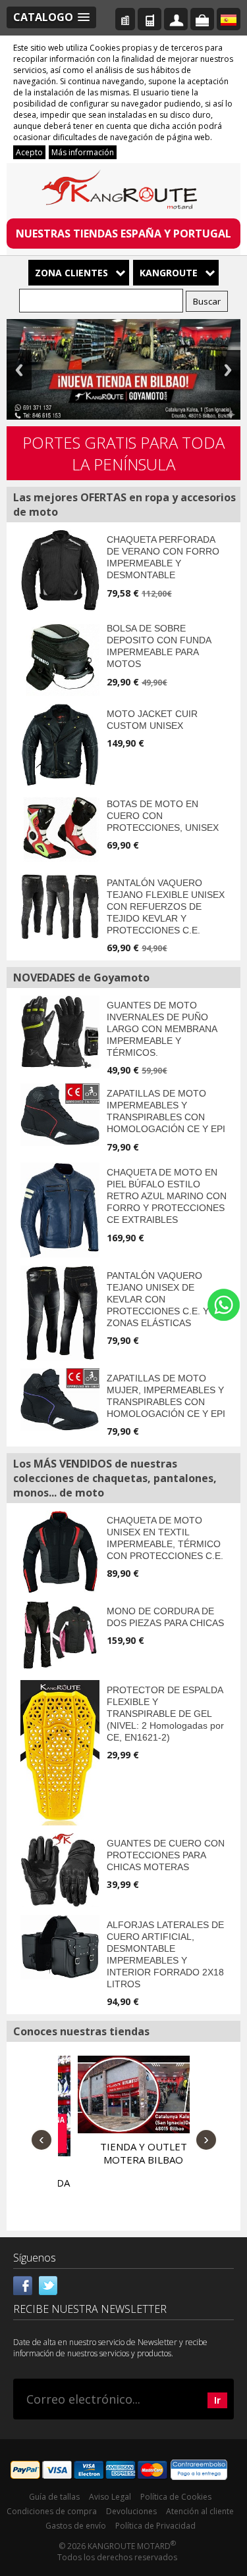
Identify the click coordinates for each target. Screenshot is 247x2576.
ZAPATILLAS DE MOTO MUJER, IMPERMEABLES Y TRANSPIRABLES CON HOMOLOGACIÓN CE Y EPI (166, 1396)
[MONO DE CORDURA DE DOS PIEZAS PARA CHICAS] (60, 1635)
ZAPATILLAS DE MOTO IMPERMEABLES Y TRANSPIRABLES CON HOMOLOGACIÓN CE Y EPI (166, 1111)
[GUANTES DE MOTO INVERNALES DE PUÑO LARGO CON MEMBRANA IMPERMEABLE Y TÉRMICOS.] (60, 1031)
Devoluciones (131, 2511)
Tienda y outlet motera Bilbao (124, 2153)
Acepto (29, 152)
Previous (19, 370)
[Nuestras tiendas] (125, 19)
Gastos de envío (76, 2526)
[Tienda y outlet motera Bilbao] (121, 2094)
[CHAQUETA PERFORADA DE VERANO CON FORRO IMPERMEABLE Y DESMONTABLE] (60, 570)
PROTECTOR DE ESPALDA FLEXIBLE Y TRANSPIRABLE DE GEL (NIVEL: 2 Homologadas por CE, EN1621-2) (165, 1714)
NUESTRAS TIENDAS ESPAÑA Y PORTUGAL (123, 234)
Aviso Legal (110, 2497)
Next (228, 370)
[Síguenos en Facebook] (23, 2284)
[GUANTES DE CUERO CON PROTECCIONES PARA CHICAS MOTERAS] (60, 1870)
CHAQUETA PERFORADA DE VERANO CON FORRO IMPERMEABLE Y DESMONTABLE (163, 557)
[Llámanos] (150, 19)
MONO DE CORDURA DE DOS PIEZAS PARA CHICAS (165, 1617)
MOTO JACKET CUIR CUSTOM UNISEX (152, 720)
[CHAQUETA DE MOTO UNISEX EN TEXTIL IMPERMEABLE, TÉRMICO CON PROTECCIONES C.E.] (60, 1552)
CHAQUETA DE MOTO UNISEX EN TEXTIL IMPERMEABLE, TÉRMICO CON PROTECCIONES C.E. (165, 1538)
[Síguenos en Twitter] (48, 2284)
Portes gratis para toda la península (123, 453)
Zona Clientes (71, 273)
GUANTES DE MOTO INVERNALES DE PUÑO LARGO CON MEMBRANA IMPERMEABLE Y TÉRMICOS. (162, 1029)
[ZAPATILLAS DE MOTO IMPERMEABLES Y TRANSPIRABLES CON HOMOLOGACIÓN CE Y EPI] (60, 1115)
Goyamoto (124, 192)
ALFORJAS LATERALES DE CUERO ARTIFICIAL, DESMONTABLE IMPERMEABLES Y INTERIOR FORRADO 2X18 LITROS (165, 1954)
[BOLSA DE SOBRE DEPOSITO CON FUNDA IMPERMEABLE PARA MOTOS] (60, 657)
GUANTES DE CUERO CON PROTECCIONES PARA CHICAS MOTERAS (166, 1855)
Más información (83, 152)
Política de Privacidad (155, 2526)
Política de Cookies (176, 2497)
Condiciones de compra (52, 2511)
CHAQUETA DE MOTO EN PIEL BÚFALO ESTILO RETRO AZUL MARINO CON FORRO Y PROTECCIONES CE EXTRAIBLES (167, 1196)
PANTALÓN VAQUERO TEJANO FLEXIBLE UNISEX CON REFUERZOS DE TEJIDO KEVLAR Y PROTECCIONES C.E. (166, 906)
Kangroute (169, 273)
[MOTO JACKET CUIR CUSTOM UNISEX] (60, 745)
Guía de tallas (54, 2497)
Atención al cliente (200, 2511)
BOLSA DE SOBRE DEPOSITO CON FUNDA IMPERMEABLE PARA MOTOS (159, 646)
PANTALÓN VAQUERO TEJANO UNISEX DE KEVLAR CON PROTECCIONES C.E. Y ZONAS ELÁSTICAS (158, 1299)
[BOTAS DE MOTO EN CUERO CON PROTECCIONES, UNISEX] (60, 828)
